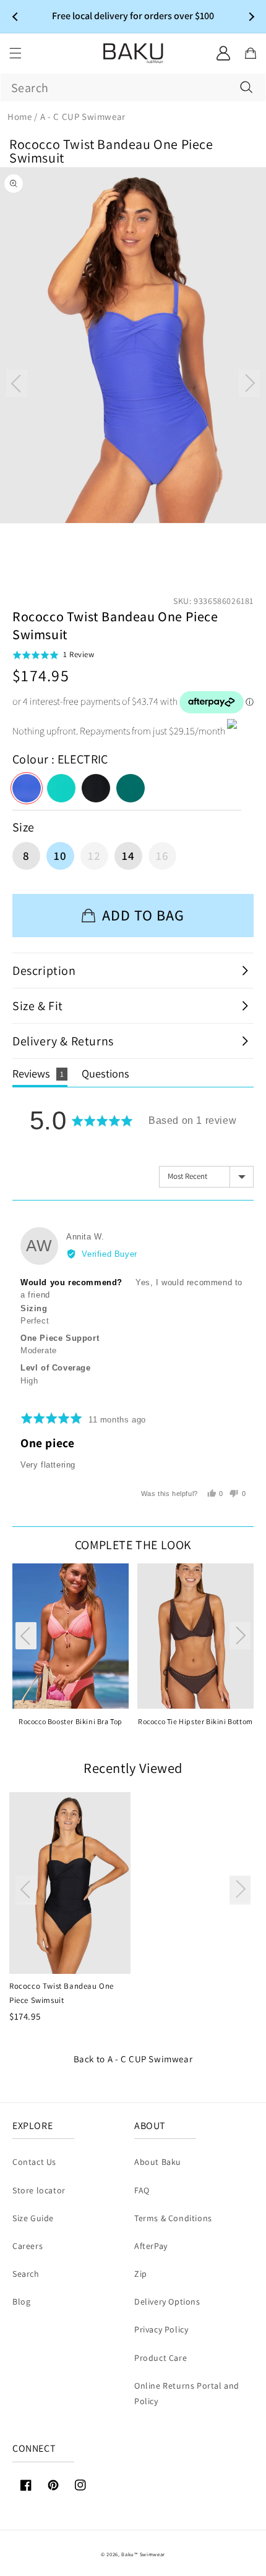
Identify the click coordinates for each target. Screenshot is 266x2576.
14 (128, 856)
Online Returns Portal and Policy (187, 2393)
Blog (21, 2302)
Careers (28, 2246)
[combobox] (133, 87)
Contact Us (34, 2162)
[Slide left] (17, 383)
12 (94, 856)
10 (60, 856)
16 (162, 856)
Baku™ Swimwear (143, 2554)
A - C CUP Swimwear (150, 2059)
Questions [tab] (105, 1073)
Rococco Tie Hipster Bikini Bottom (195, 1721)
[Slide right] (249, 383)
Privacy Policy (161, 2329)
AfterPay (151, 2246)
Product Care (161, 2358)
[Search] (246, 87)
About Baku (158, 2162)
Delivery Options (167, 2302)
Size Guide (33, 2218)
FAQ (142, 2190)
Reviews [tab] (38, 1073)
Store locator (39, 2190)
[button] (15, 53)
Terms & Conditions (173, 2218)
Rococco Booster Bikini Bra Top (71, 1721)
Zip (141, 2274)
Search (26, 2274)
